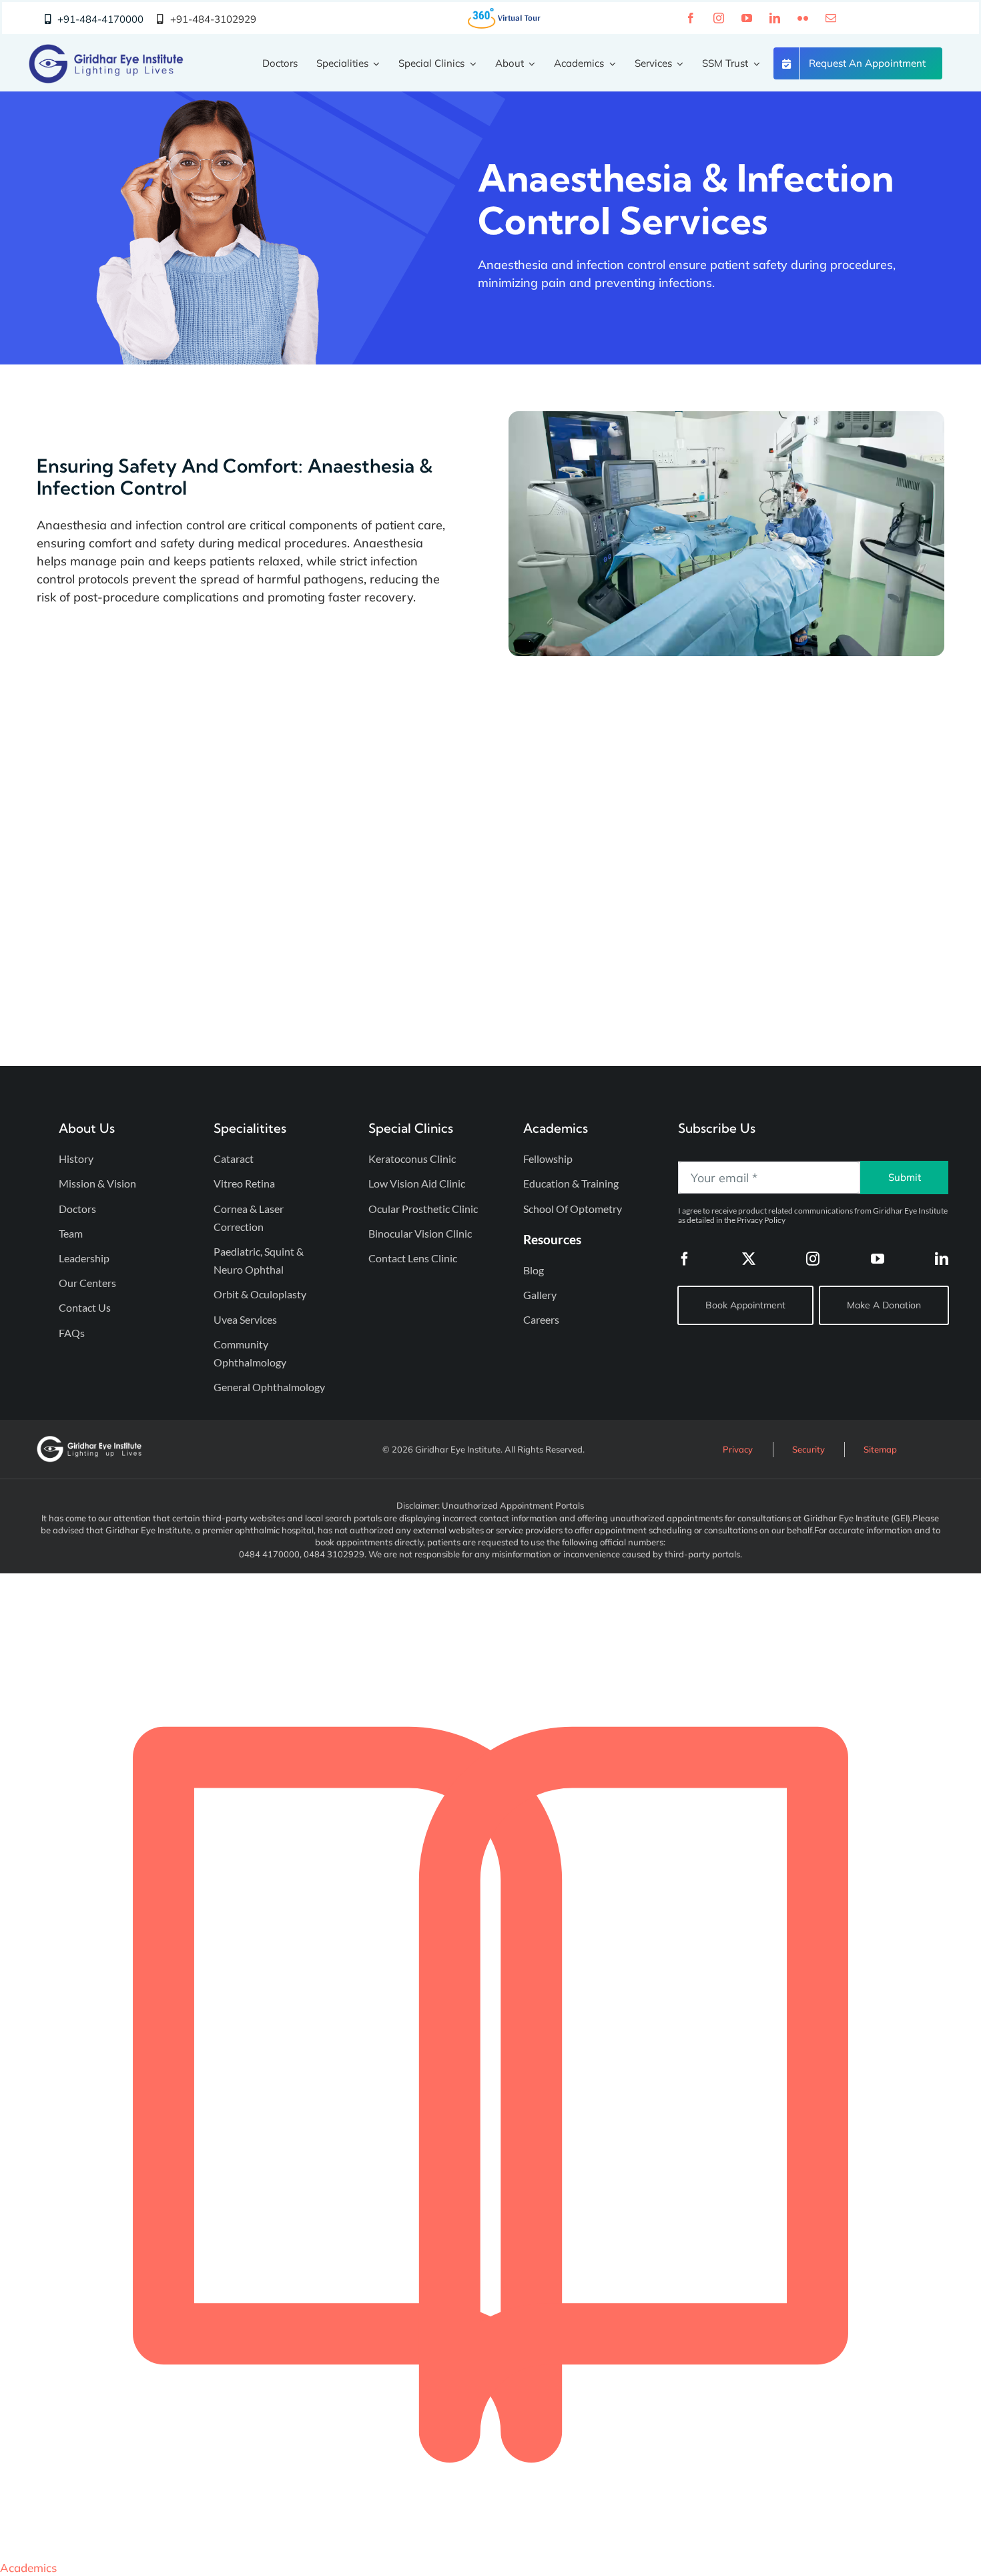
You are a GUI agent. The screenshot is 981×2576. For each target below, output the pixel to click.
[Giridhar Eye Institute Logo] (106, 50)
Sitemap (880, 1449)
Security (808, 1449)
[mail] (831, 18)
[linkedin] (775, 18)
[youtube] (747, 18)
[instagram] (719, 18)
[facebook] (691, 18)
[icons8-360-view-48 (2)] (505, 12)
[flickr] (803, 18)
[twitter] (749, 1259)
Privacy (738, 1449)
